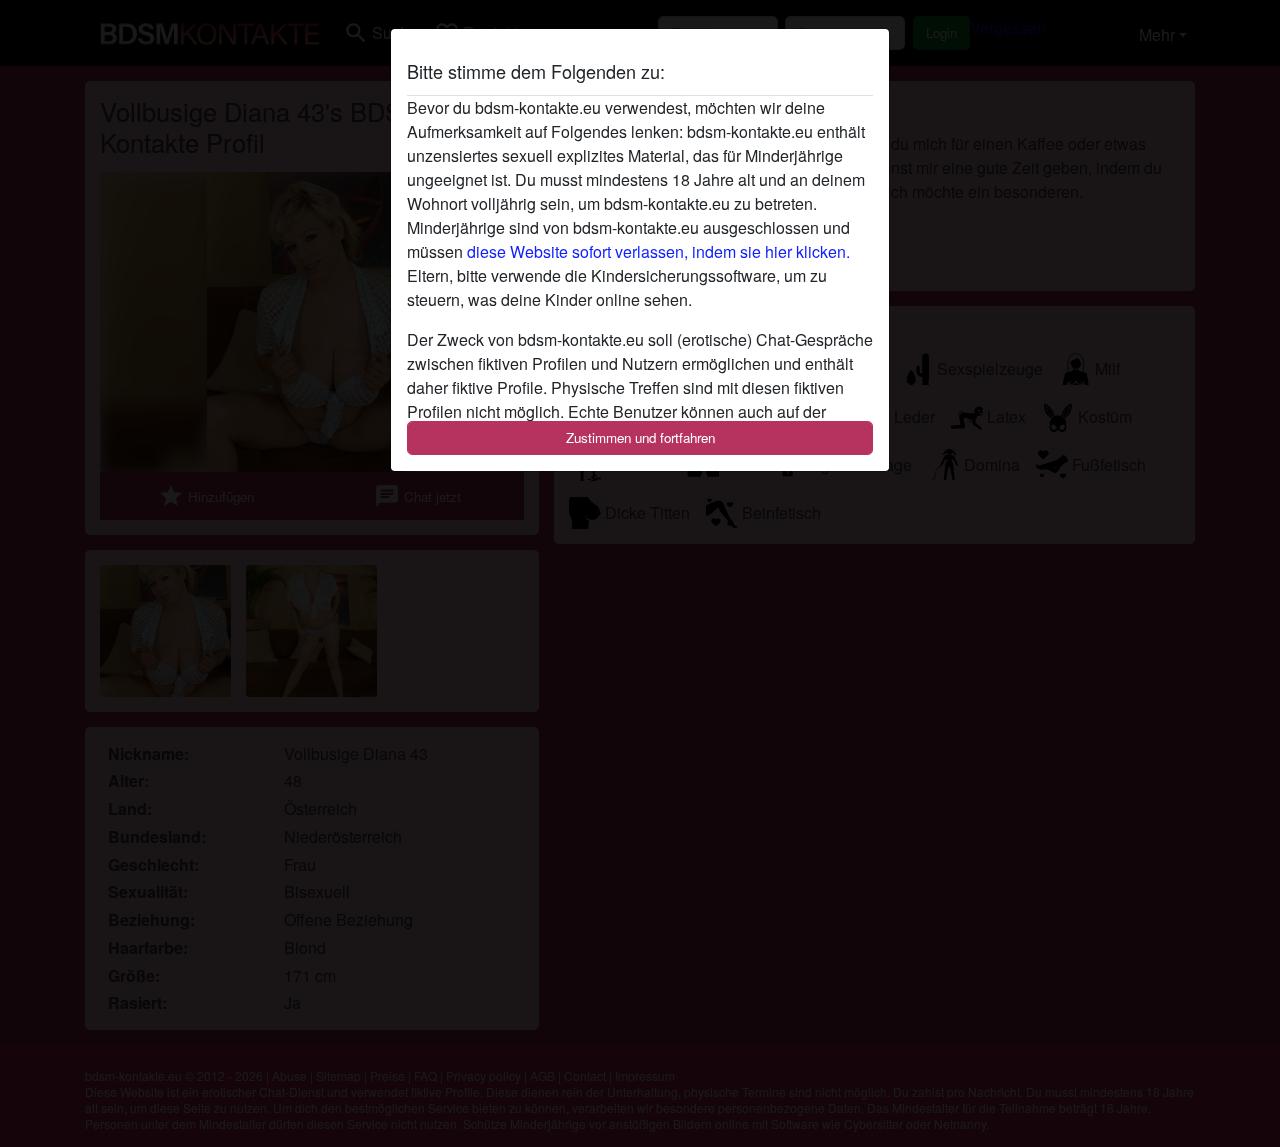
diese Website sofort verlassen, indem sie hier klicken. (658, 251)
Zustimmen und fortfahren (640, 437)
